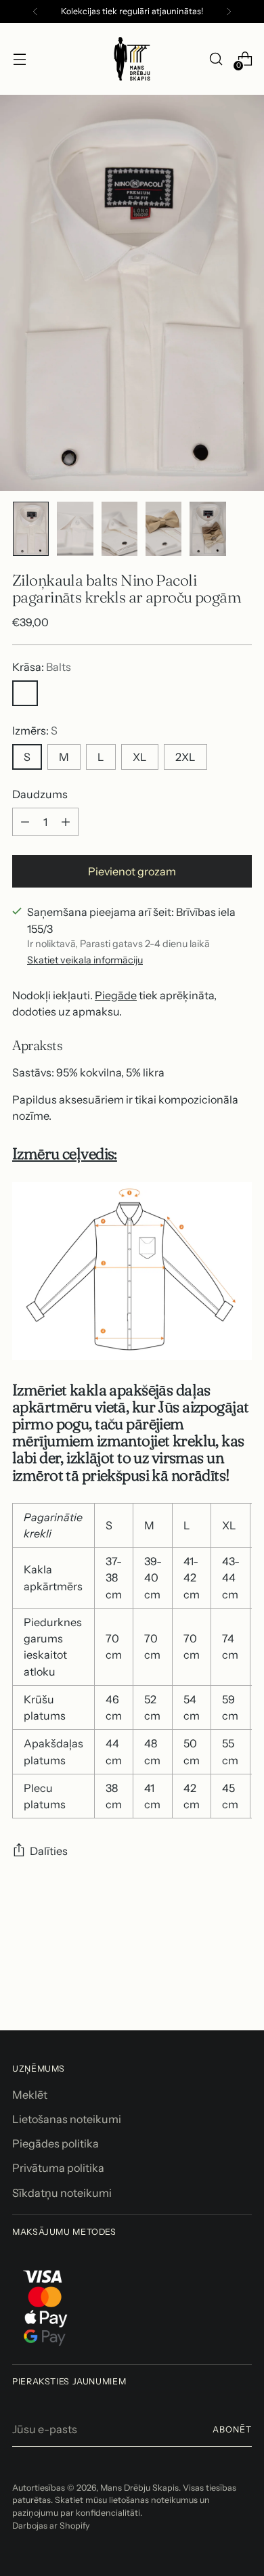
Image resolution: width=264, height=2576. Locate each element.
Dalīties (49, 1851)
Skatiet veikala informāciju (85, 960)
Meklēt (30, 2095)
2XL (185, 757)
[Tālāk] (229, 12)
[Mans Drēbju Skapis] (132, 59)
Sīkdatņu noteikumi (62, 2193)
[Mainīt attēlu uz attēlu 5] (207, 529)
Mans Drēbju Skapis (139, 2488)
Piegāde (116, 995)
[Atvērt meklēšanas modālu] (216, 59)
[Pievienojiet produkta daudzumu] (66, 822)
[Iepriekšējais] (35, 12)
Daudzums (40, 794)
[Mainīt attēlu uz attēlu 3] (119, 529)
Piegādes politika (56, 2143)
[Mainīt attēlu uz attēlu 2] (75, 529)
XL (140, 757)
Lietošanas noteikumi (67, 2119)
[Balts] (25, 693)
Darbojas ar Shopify (51, 2526)
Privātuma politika (58, 2168)
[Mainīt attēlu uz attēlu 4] (163, 529)
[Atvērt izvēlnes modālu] (19, 59)
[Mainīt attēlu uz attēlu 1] (31, 529)
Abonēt (232, 2429)
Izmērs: (35, 730)
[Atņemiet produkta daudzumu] (25, 822)
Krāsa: (42, 667)
